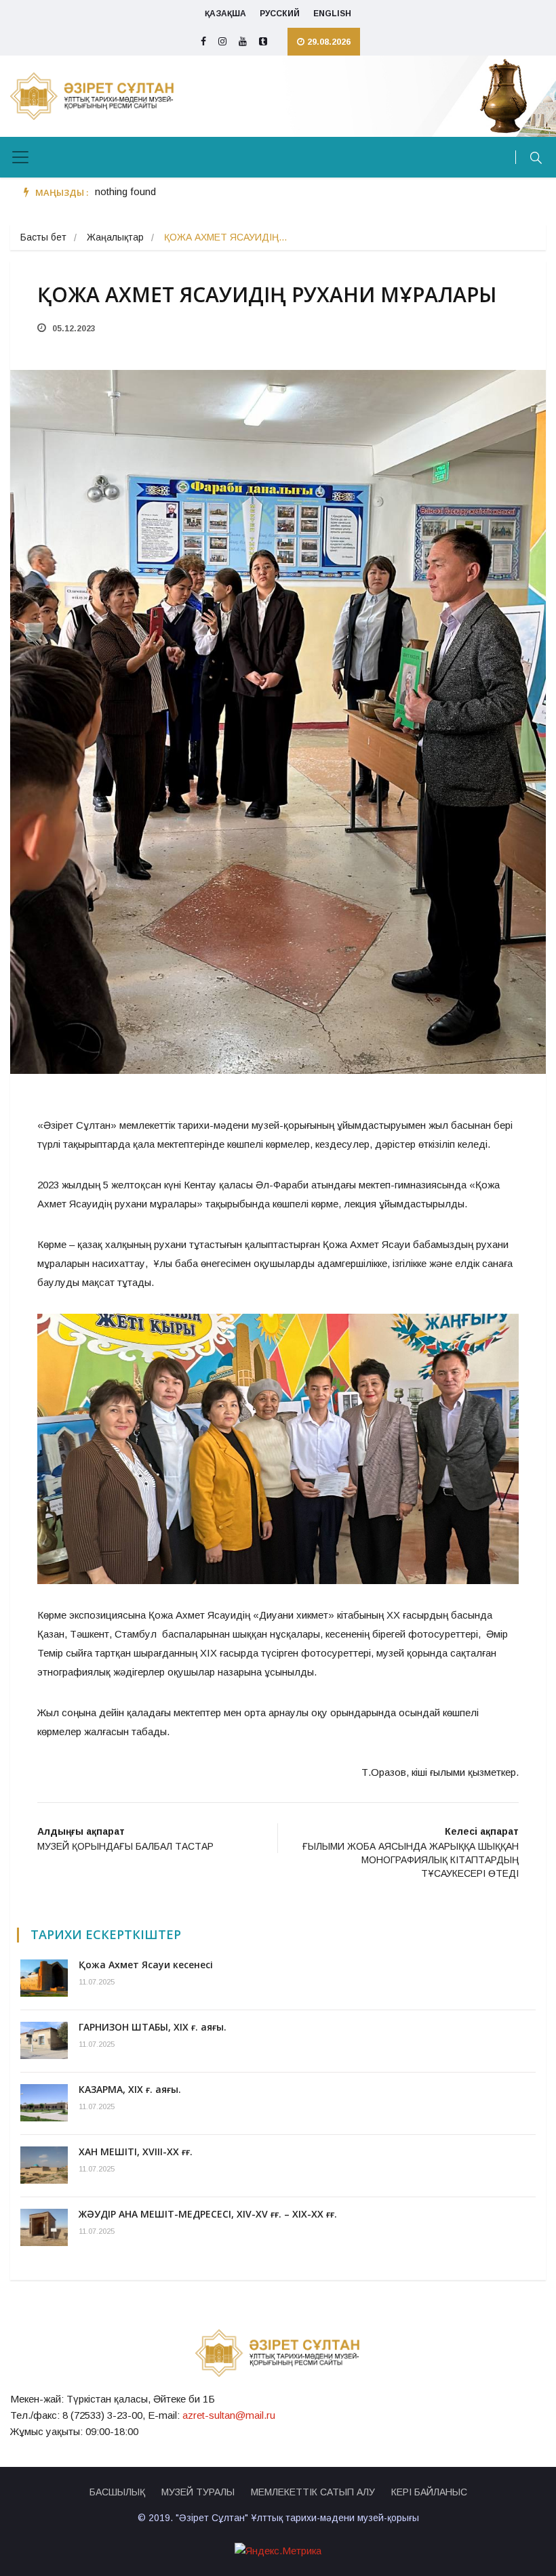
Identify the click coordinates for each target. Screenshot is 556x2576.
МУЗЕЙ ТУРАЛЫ (198, 2492)
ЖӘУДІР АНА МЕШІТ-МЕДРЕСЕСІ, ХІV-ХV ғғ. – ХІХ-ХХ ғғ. (208, 2214)
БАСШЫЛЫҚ (117, 2492)
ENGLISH (332, 14)
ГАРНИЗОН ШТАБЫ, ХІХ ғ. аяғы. (153, 2027)
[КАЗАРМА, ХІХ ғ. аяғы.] (44, 2103)
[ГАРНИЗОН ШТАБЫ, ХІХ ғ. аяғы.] (44, 2040)
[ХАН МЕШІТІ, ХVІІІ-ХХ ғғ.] (44, 2165)
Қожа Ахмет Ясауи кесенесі (146, 1965)
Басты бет (43, 237)
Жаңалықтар (115, 237)
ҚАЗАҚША (225, 14)
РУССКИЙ (280, 14)
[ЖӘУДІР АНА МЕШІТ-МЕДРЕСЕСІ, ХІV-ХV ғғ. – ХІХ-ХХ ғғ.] (44, 2227)
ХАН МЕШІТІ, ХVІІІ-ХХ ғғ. (136, 2152)
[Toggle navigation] (20, 157)
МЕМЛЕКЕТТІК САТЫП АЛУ (313, 2492)
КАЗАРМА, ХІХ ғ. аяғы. (130, 2089)
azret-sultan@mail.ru (229, 2415)
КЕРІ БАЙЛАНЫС (429, 2492)
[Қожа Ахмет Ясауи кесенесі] (44, 1978)
